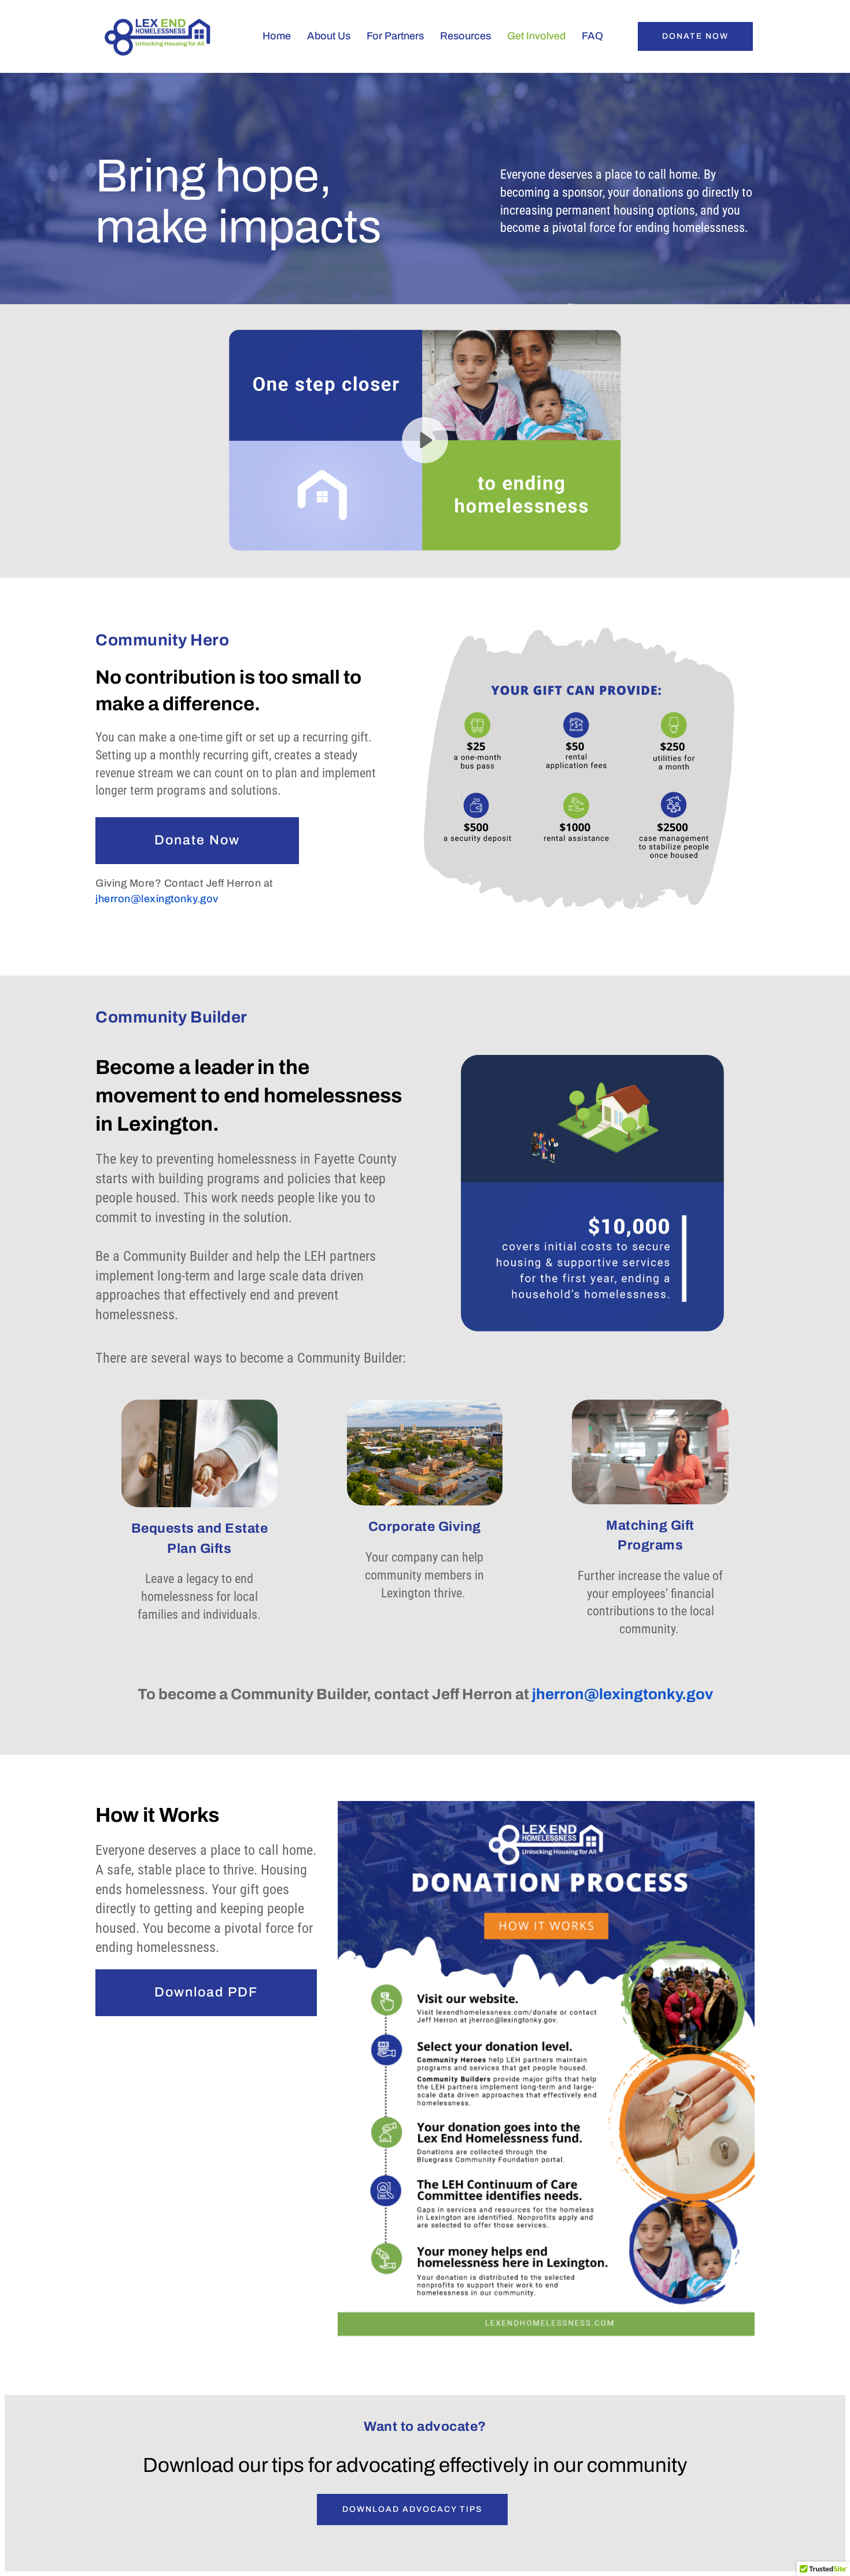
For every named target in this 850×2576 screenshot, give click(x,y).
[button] (425, 440)
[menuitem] (271, 36)
